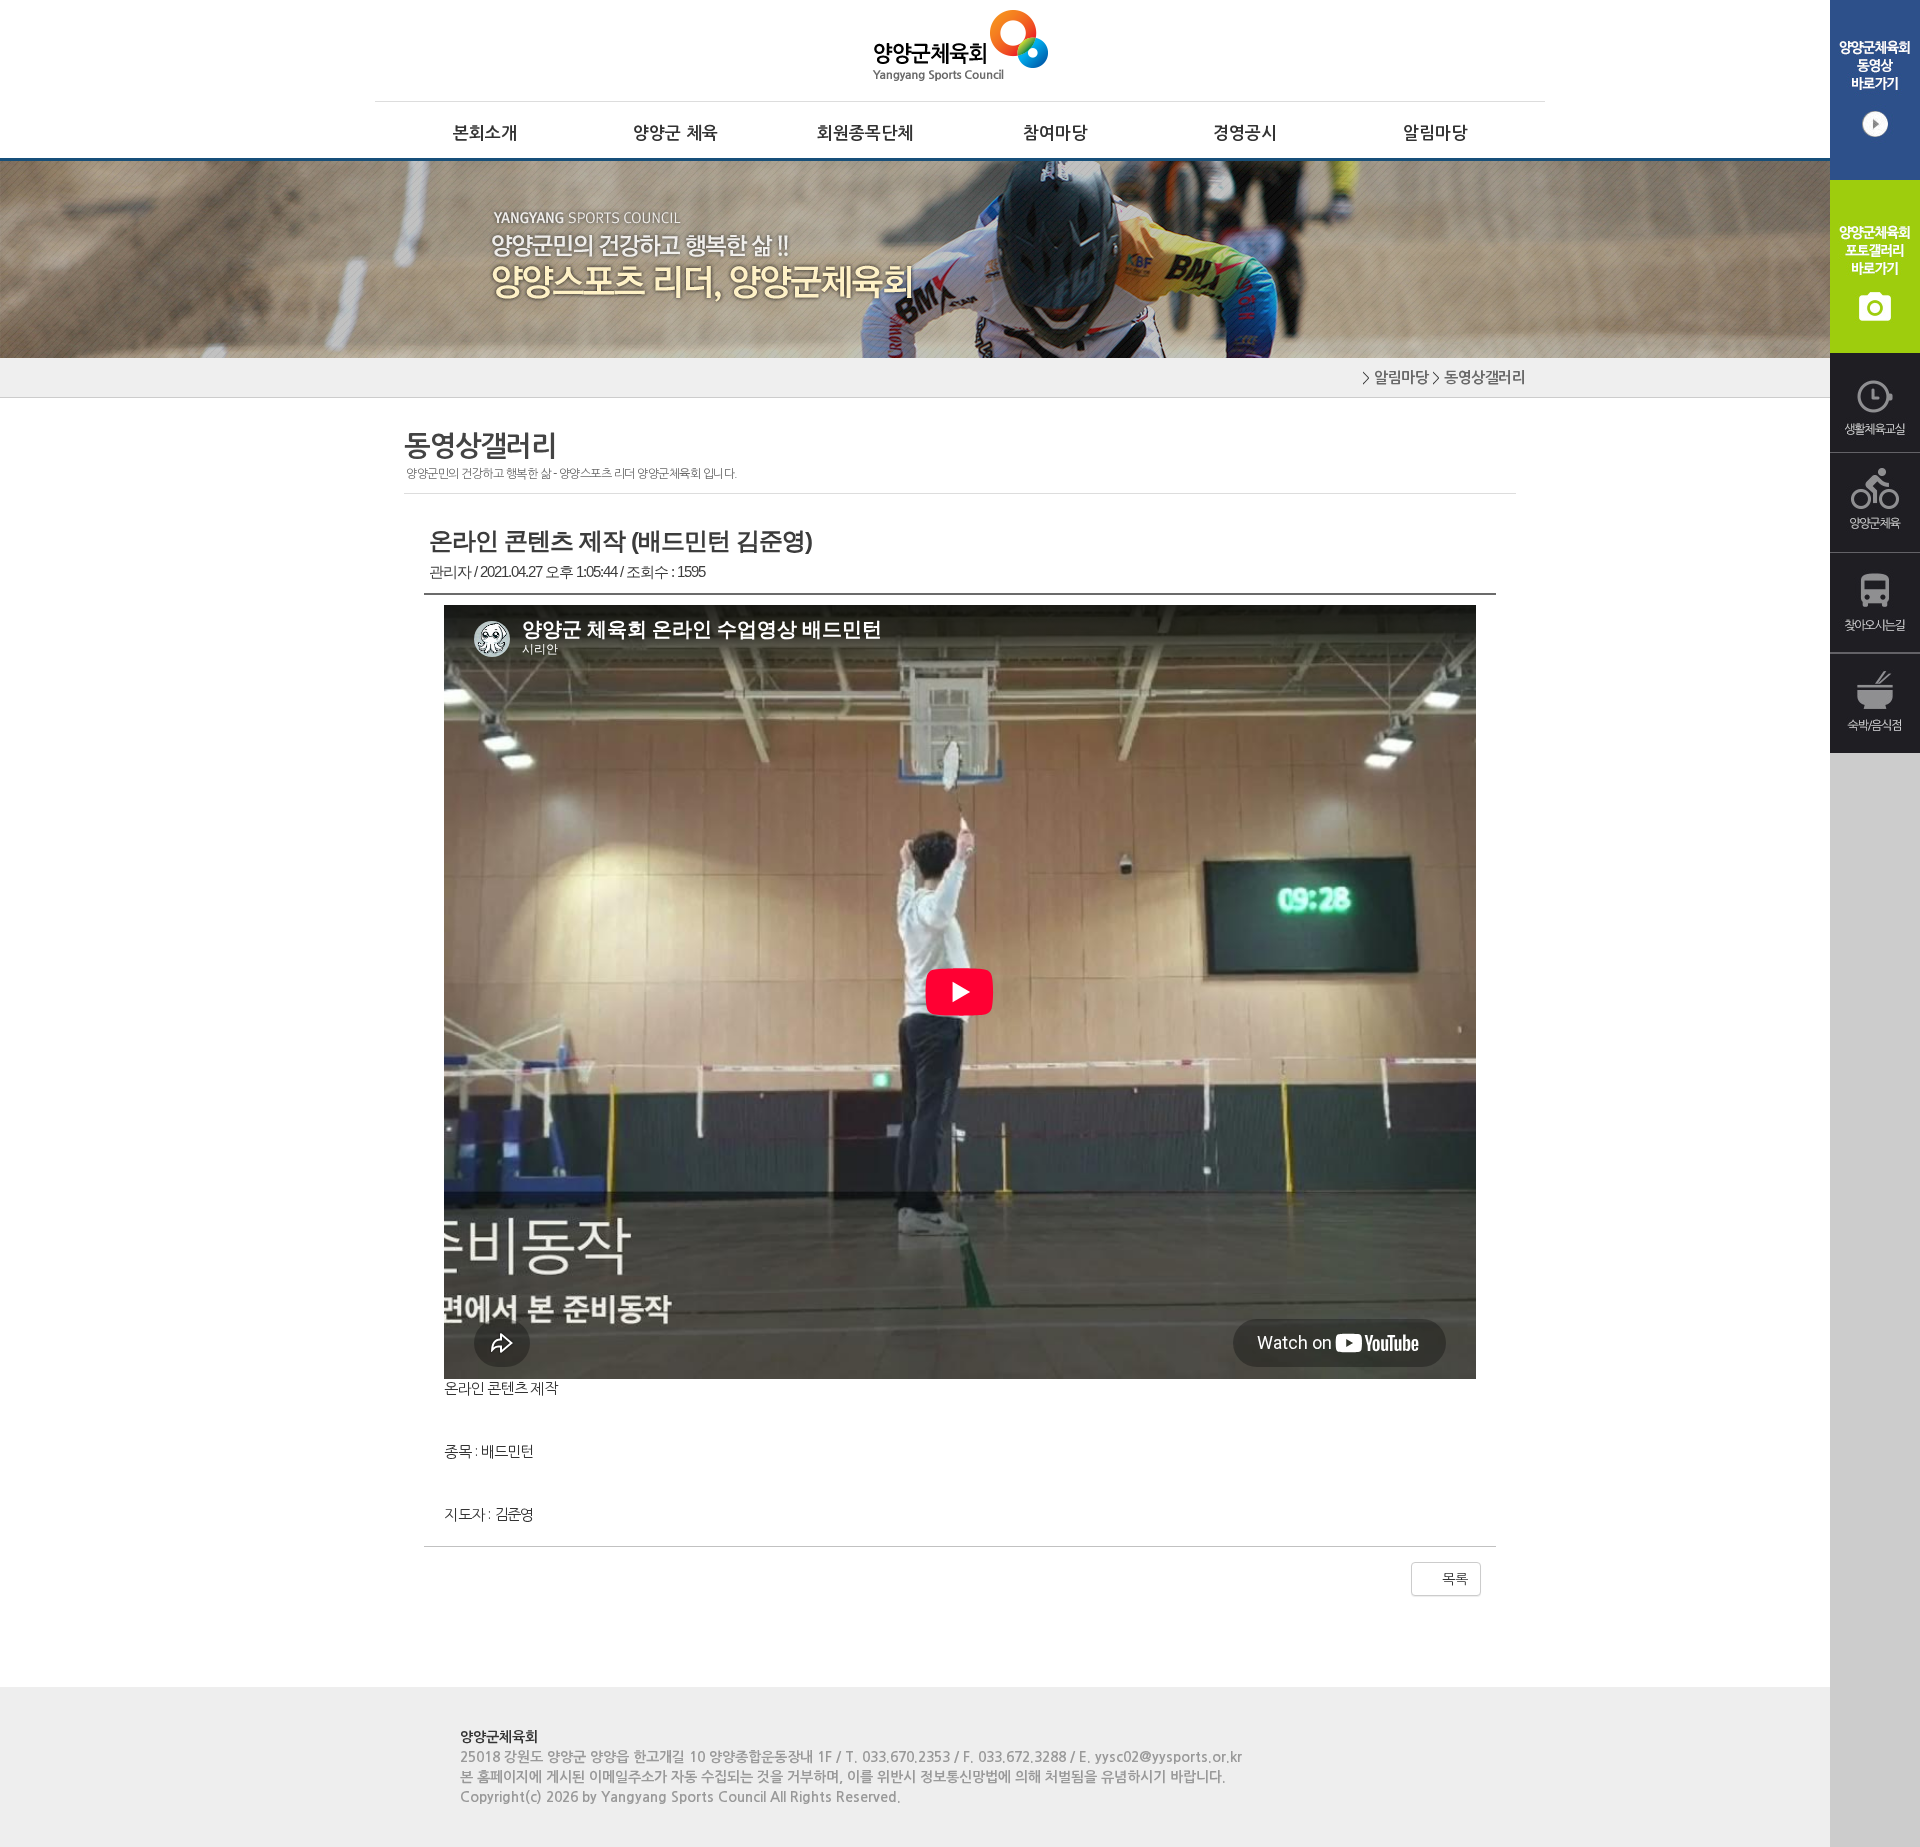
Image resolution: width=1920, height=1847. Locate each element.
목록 (1453, 1579)
